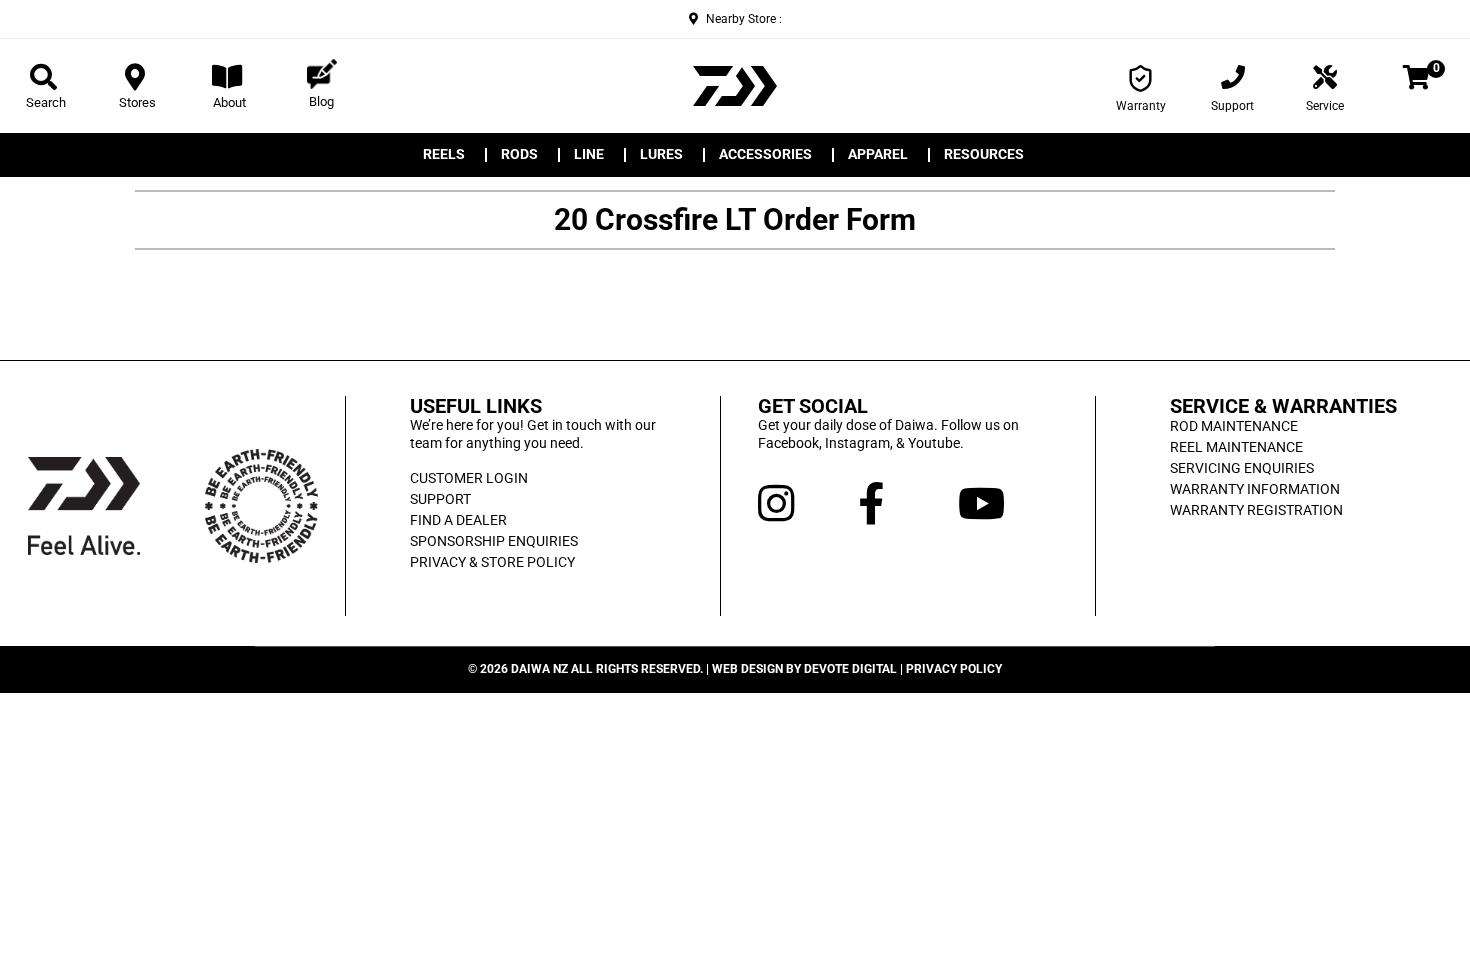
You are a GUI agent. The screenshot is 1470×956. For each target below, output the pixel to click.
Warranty (1141, 106)
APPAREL (878, 155)
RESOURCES (984, 155)
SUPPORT (440, 499)
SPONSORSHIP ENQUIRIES (494, 541)
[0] (1416, 81)
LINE (589, 155)
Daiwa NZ (539, 669)
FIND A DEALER (458, 520)
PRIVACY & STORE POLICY (492, 562)
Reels (444, 155)
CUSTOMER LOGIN (469, 478)
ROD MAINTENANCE (1234, 426)
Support (1232, 106)
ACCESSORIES (765, 155)
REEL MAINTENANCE (1236, 447)
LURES (661, 155)
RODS (519, 155)
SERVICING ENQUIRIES (1242, 468)
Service (1325, 106)
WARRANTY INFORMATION (1255, 489)
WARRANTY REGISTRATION (1256, 510)
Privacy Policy (954, 669)
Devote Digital (850, 669)
